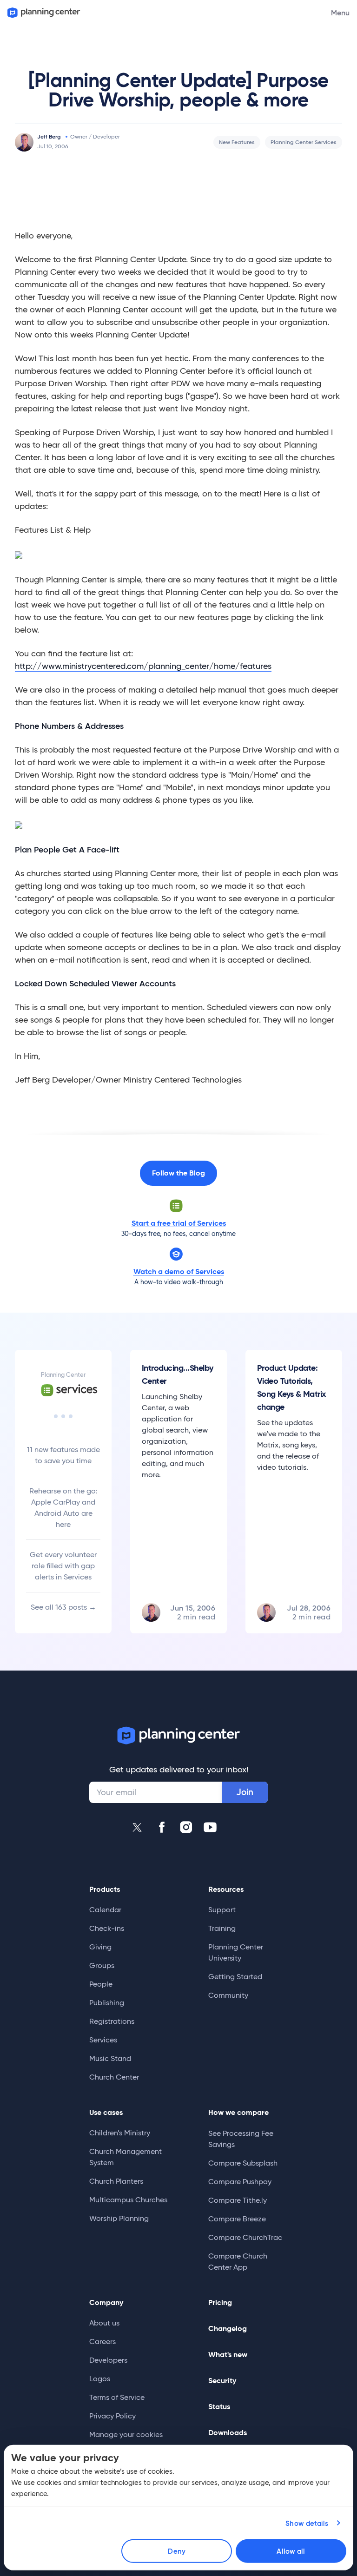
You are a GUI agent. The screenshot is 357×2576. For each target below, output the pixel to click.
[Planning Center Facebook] (162, 1827)
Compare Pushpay (240, 2182)
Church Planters (116, 2181)
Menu (340, 13)
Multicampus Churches (128, 2200)
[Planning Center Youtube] (210, 1827)
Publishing (107, 2003)
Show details (307, 2523)
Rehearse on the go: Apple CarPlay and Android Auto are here (63, 1508)
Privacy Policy (112, 2416)
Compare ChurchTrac (245, 2237)
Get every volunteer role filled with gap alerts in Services (63, 1566)
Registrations (112, 2021)
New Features (237, 142)
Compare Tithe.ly (238, 2200)
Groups (102, 1965)
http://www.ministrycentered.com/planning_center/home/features (143, 666)
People (101, 1984)
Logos (100, 2379)
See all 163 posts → (63, 1607)
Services (103, 2040)
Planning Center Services (304, 142)
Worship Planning (119, 2218)
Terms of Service (117, 2397)
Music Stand (110, 2058)
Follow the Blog (178, 1173)
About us (104, 2323)
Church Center (114, 2077)
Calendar (105, 1910)
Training (222, 1928)
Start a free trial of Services (179, 1223)
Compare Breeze (237, 2219)
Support (222, 1910)
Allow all (291, 2551)
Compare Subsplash (243, 2163)
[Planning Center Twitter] (138, 1827)
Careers (102, 2342)
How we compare (238, 2112)
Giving (100, 1947)
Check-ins (107, 1928)
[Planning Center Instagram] (186, 1827)
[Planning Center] (43, 13)
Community (228, 1995)
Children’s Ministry (120, 2133)
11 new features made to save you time (63, 1455)
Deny (176, 2551)
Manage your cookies (126, 2434)
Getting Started (235, 1977)
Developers (108, 2360)
